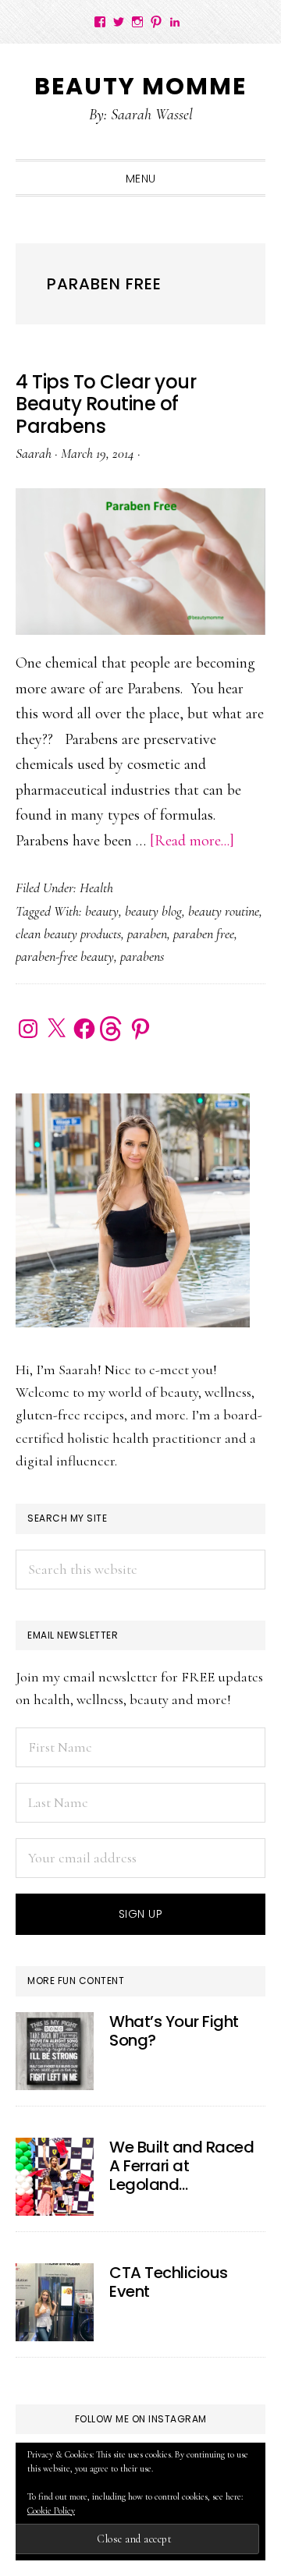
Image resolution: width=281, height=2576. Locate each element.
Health (96, 888)
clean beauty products (68, 934)
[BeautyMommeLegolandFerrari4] (55, 2177)
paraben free (204, 934)
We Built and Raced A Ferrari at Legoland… (181, 2166)
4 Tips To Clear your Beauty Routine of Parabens (106, 404)
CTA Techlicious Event (169, 2282)
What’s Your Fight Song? (174, 2031)
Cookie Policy (51, 2510)
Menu (141, 179)
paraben (147, 934)
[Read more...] (192, 841)
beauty (102, 911)
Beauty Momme (140, 86)
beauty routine (224, 911)
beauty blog (153, 911)
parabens (142, 956)
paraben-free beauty (65, 956)
